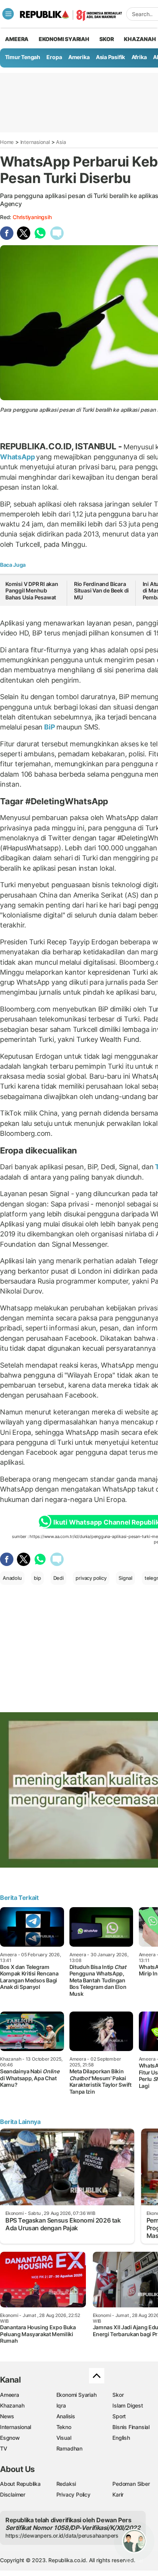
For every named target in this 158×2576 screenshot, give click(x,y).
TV (4, 2448)
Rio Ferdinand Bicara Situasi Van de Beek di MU (101, 591)
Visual (64, 2438)
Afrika (139, 57)
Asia (61, 142)
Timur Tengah (23, 57)
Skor (118, 2395)
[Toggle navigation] (8, 14)
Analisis (66, 2416)
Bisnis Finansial (131, 2427)
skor (106, 39)
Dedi (58, 1578)
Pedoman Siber (131, 2484)
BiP (49, 727)
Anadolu (12, 1578)
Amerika (79, 57)
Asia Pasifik (110, 57)
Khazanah (12, 2405)
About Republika (20, 2484)
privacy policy (91, 1578)
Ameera (10, 2395)
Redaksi (66, 2484)
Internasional (35, 142)
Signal (125, 1578)
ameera (17, 39)
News (7, 2416)
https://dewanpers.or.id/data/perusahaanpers (62, 2536)
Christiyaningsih (32, 217)
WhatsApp (18, 457)
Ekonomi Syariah (64, 39)
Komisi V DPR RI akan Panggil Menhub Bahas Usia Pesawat (32, 591)
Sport (119, 2416)
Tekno (64, 2427)
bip (37, 1578)
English (121, 2438)
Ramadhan (69, 2448)
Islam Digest (128, 2405)
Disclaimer (13, 2494)
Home (7, 142)
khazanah (140, 39)
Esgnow (10, 2438)
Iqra (61, 2405)
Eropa (54, 57)
